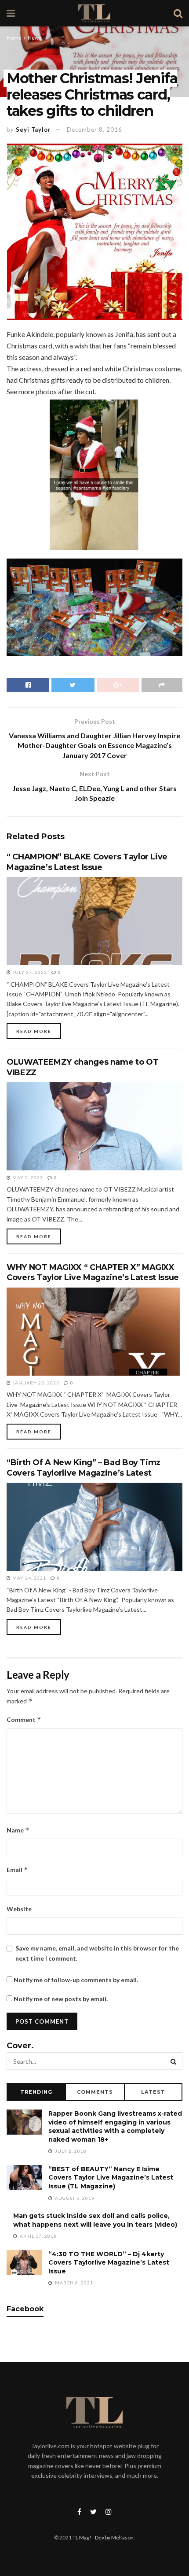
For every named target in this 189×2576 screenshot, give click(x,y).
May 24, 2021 (29, 1578)
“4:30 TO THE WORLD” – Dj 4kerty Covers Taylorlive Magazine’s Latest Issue (109, 2263)
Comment (24, 1719)
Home (14, 38)
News (35, 38)
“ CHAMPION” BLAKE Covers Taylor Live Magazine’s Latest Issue (87, 862)
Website (19, 1909)
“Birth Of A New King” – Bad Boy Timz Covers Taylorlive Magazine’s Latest (84, 1468)
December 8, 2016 (94, 130)
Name (18, 1830)
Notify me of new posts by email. (61, 1999)
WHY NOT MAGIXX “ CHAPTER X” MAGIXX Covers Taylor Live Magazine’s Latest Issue (93, 1272)
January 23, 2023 (35, 1383)
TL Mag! (82, 2537)
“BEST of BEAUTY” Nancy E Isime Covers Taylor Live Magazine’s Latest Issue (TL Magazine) (111, 2178)
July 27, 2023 (29, 972)
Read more (34, 1031)
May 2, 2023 (27, 1177)
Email (17, 1870)
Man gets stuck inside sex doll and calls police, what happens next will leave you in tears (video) (95, 2220)
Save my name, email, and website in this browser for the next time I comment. (97, 1953)
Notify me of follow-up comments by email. (76, 1980)
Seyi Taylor (33, 130)
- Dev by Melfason (113, 2537)
